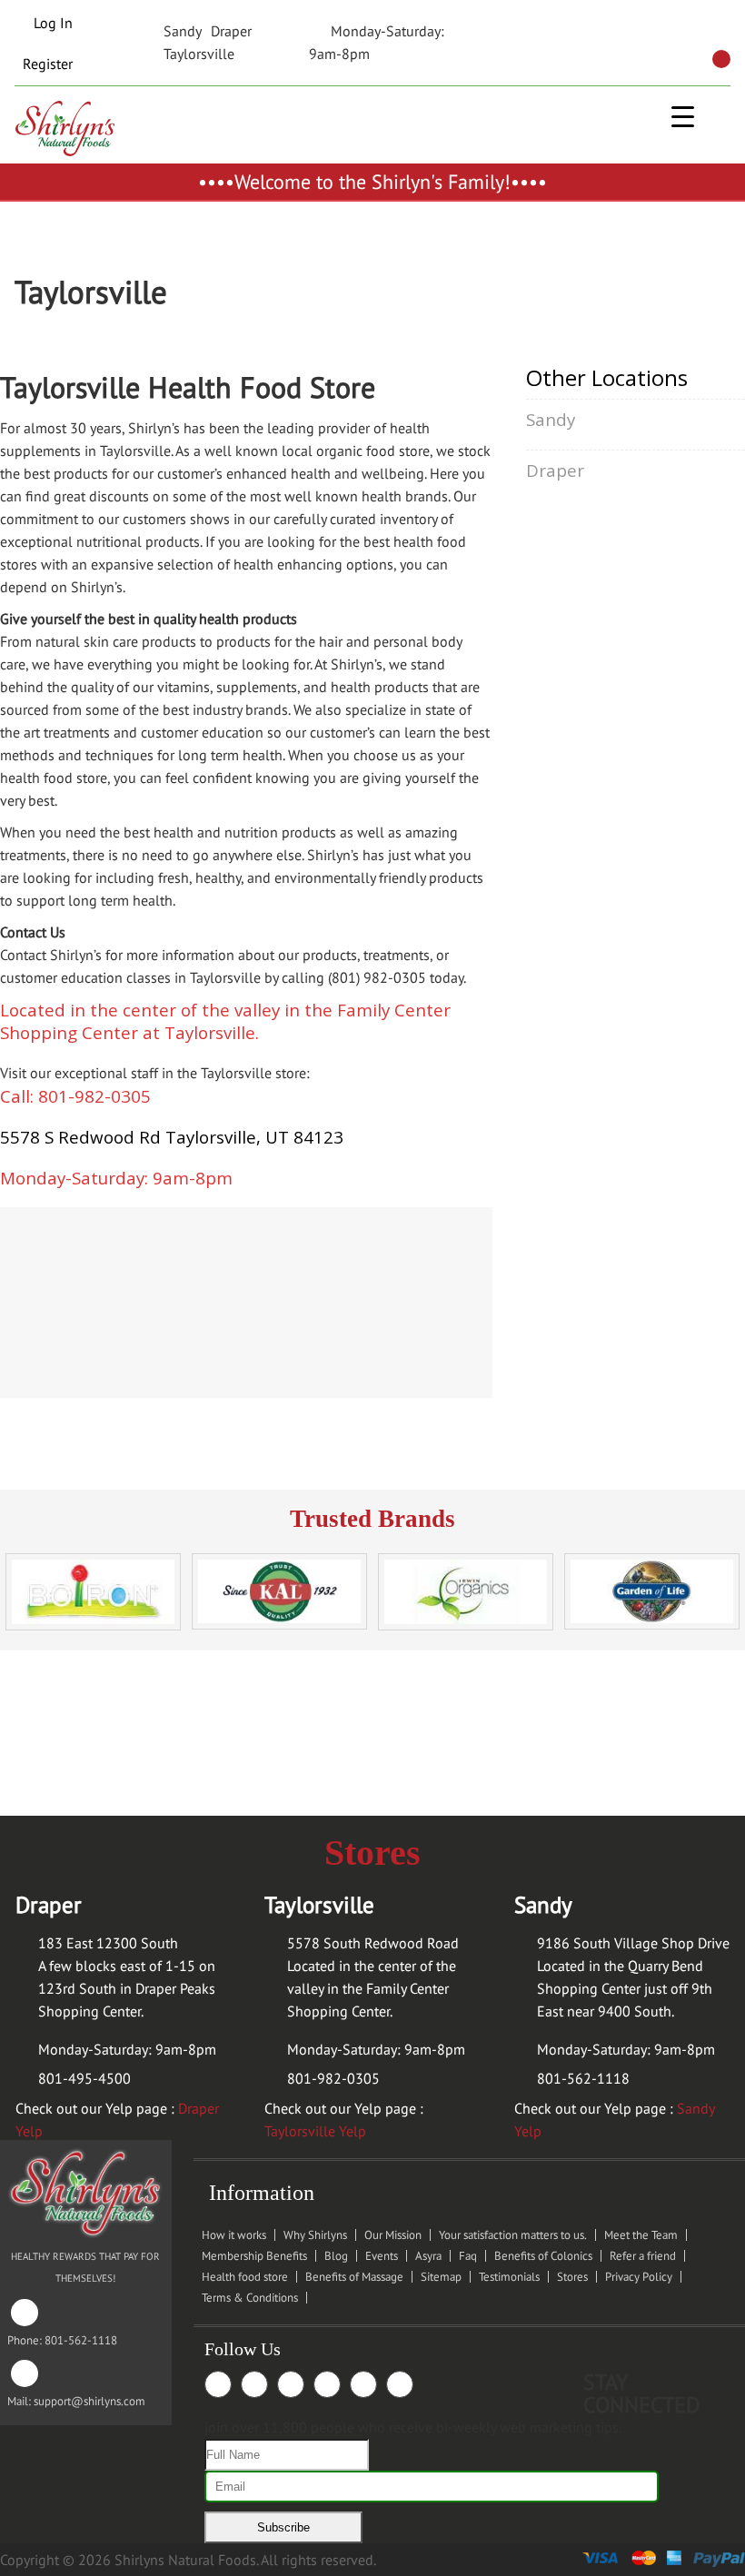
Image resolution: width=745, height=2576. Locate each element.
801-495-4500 (84, 2078)
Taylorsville (199, 54)
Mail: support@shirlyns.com (76, 2387)
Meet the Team (641, 2235)
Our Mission (393, 2235)
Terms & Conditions (250, 2298)
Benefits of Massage (354, 2277)
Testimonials (509, 2277)
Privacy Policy (639, 2277)
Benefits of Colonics (543, 2256)
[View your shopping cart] (721, 59)
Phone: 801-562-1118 (62, 2326)
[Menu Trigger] (683, 116)
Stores (572, 2277)
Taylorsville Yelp (315, 2131)
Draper (231, 31)
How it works (234, 2235)
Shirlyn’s (154, 428)
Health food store (245, 2277)
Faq (468, 2256)
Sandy (183, 31)
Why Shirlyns (315, 2235)
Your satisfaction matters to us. (513, 2235)
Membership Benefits (254, 2256)
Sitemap (441, 2277)
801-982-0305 (333, 2078)
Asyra (428, 2256)
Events (382, 2256)
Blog (336, 2256)
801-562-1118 (583, 2078)
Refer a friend (643, 2256)
